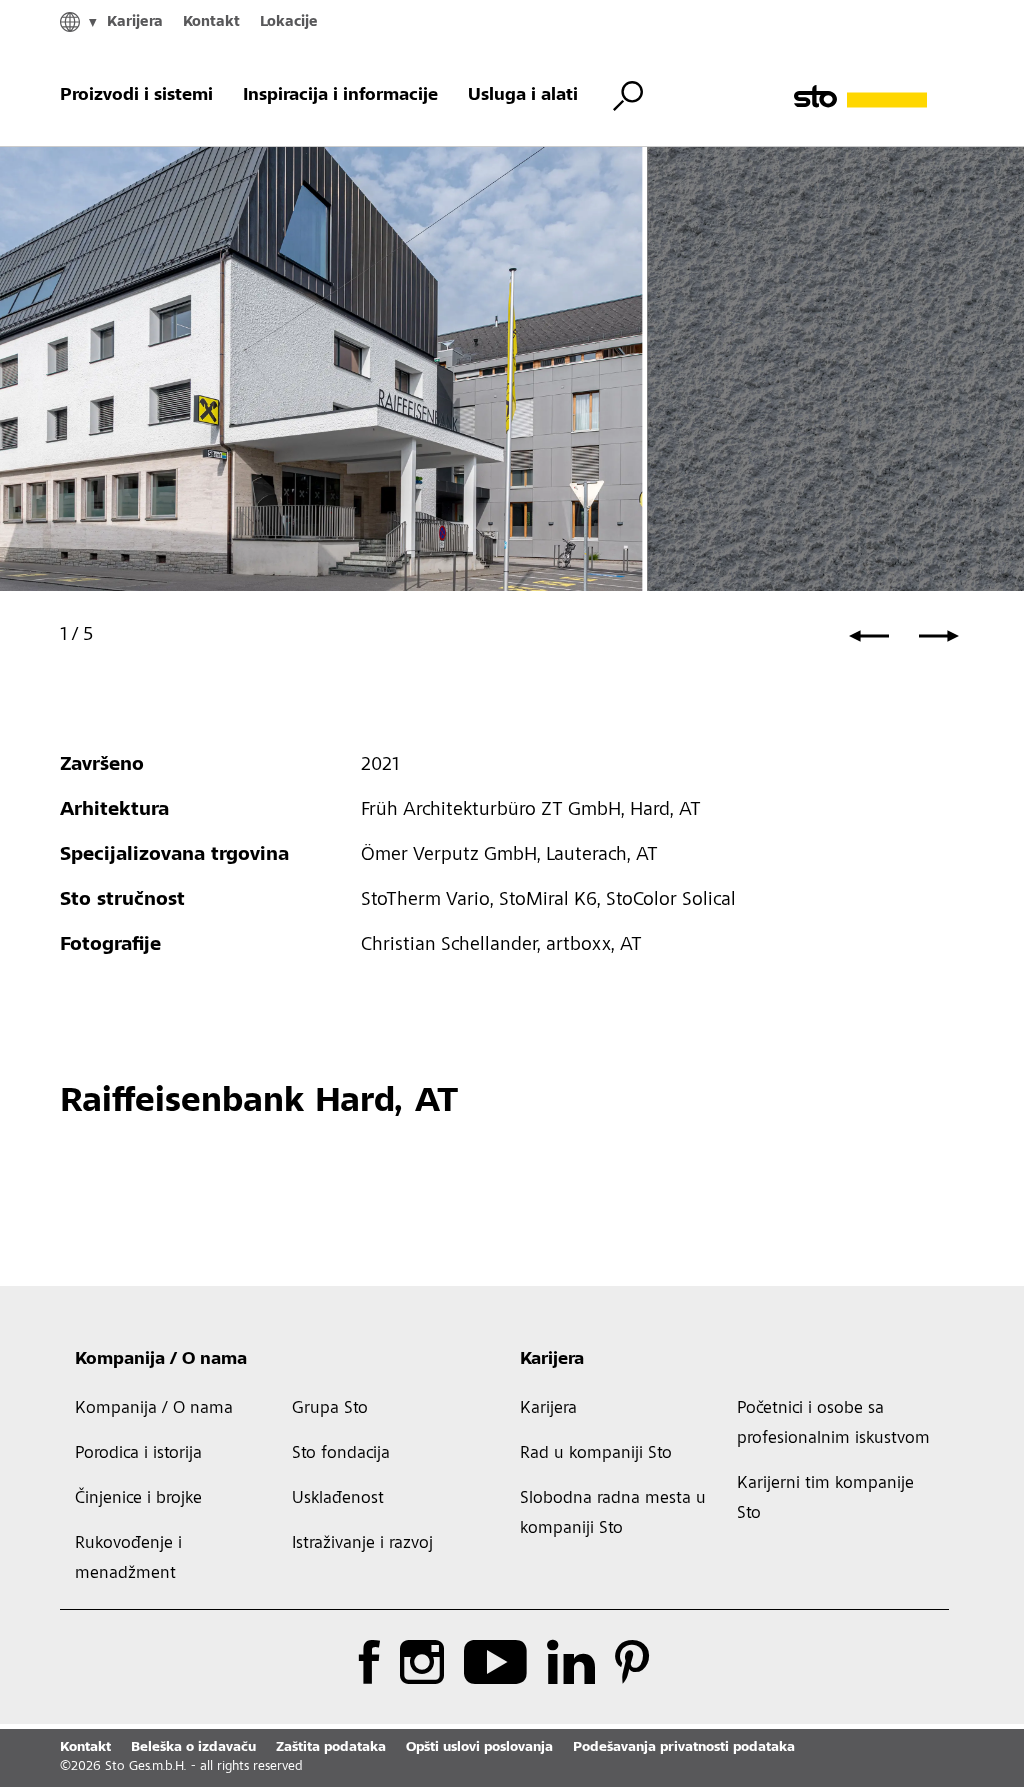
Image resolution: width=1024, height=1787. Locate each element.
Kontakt (211, 22)
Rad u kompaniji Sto (596, 1454)
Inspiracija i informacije (340, 96)
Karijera (135, 22)
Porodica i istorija (138, 1454)
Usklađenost (338, 1499)
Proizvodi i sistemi (136, 96)
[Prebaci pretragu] (628, 96)
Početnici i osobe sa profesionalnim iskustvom (833, 1424)
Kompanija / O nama (161, 1360)
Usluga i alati (523, 96)
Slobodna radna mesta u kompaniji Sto (613, 1514)
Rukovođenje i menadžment (128, 1559)
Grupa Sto (330, 1409)
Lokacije (289, 22)
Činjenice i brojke (138, 1499)
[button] (869, 636)
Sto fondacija (341, 1454)
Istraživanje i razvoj (362, 1544)
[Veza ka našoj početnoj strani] (879, 96)
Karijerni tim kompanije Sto (825, 1499)
